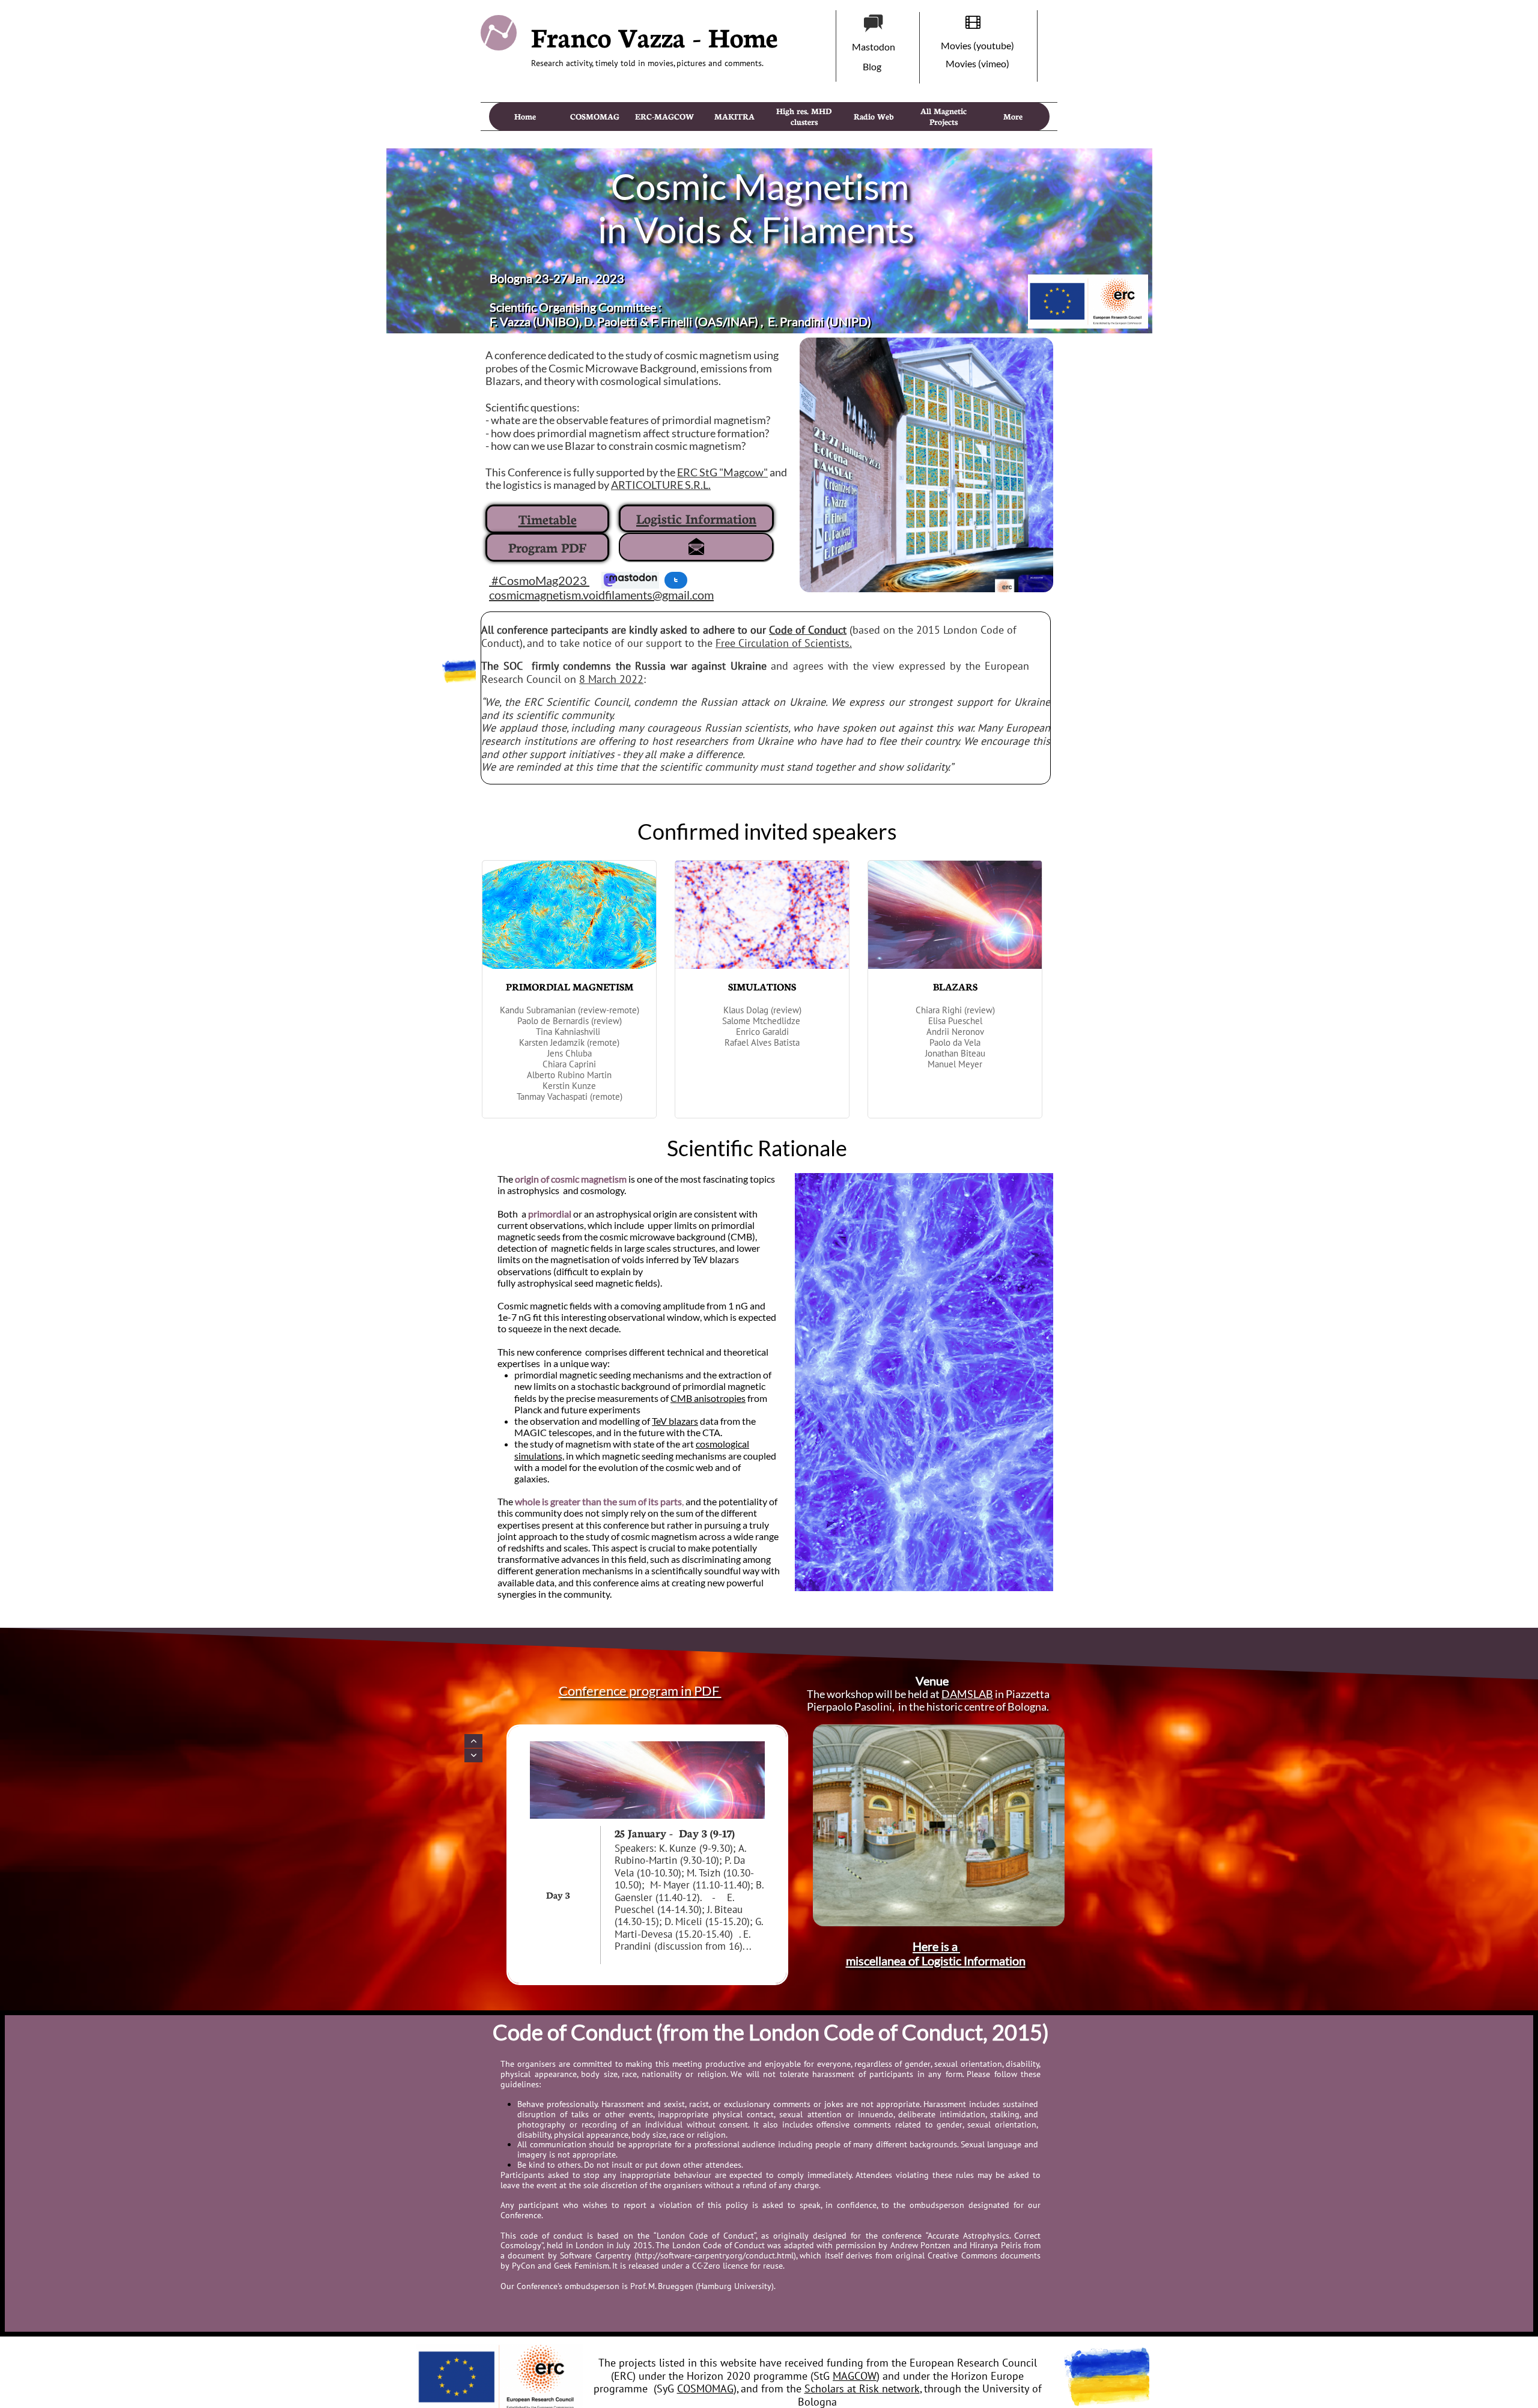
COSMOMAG (705, 2388)
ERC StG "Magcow (720, 472)
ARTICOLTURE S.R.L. (661, 485)
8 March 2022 (611, 679)
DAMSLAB (967, 1694)
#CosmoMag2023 (538, 580)
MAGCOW (855, 2376)
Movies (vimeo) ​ (978, 63)
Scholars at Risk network (862, 2388)
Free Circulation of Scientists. (784, 643)
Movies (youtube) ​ (978, 45)
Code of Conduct (808, 630)
